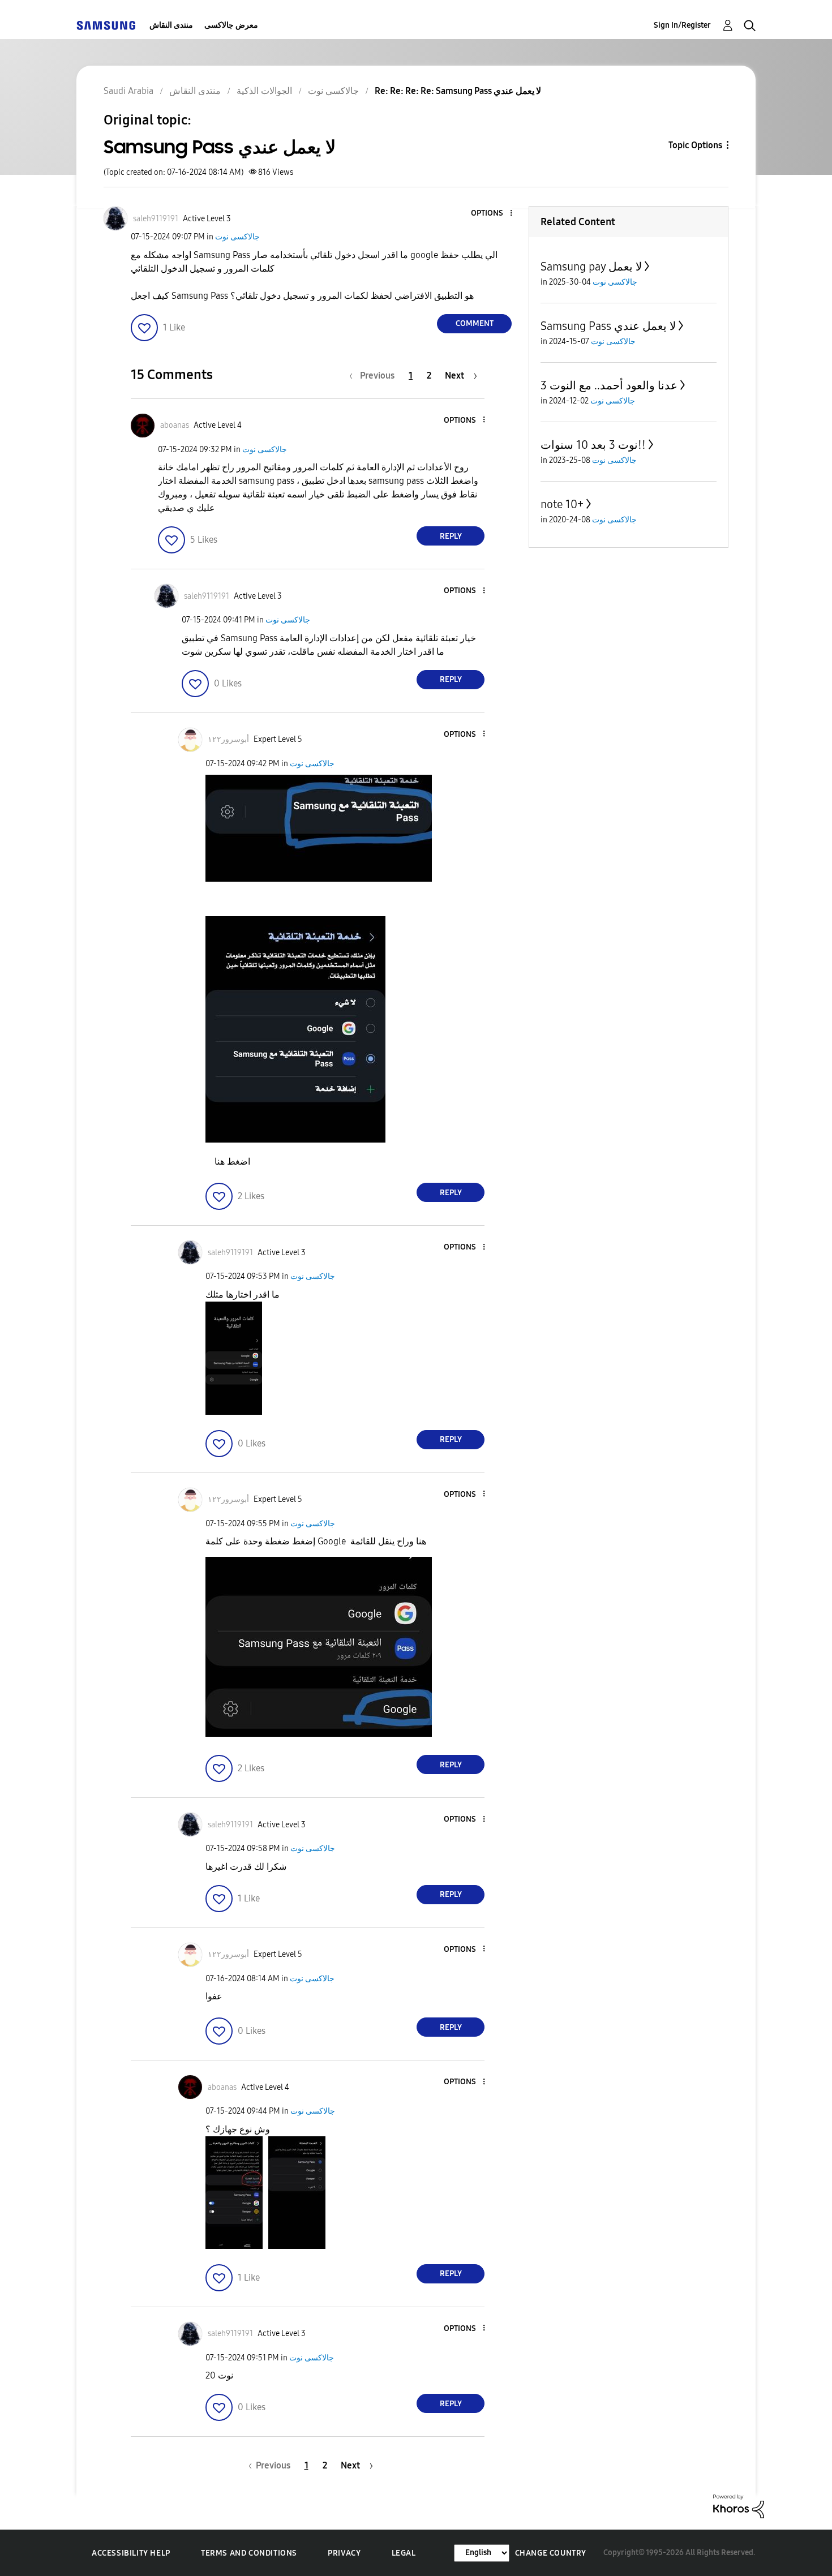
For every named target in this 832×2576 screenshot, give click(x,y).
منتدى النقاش (171, 25)
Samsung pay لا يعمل (591, 267)
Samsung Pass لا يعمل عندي (608, 326)
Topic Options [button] (695, 145)
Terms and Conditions (249, 2553)
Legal (404, 2553)
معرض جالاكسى (231, 25)
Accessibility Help (131, 2553)
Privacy (344, 2553)
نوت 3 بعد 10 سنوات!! (593, 445)
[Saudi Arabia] (106, 25)
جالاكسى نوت (237, 237)
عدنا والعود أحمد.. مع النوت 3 (609, 385)
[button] (492, 214)
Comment (475, 323)
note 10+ (562, 504)
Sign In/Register (682, 25)
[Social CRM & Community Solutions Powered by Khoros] (739, 2506)
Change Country (551, 2553)
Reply (451, 536)
